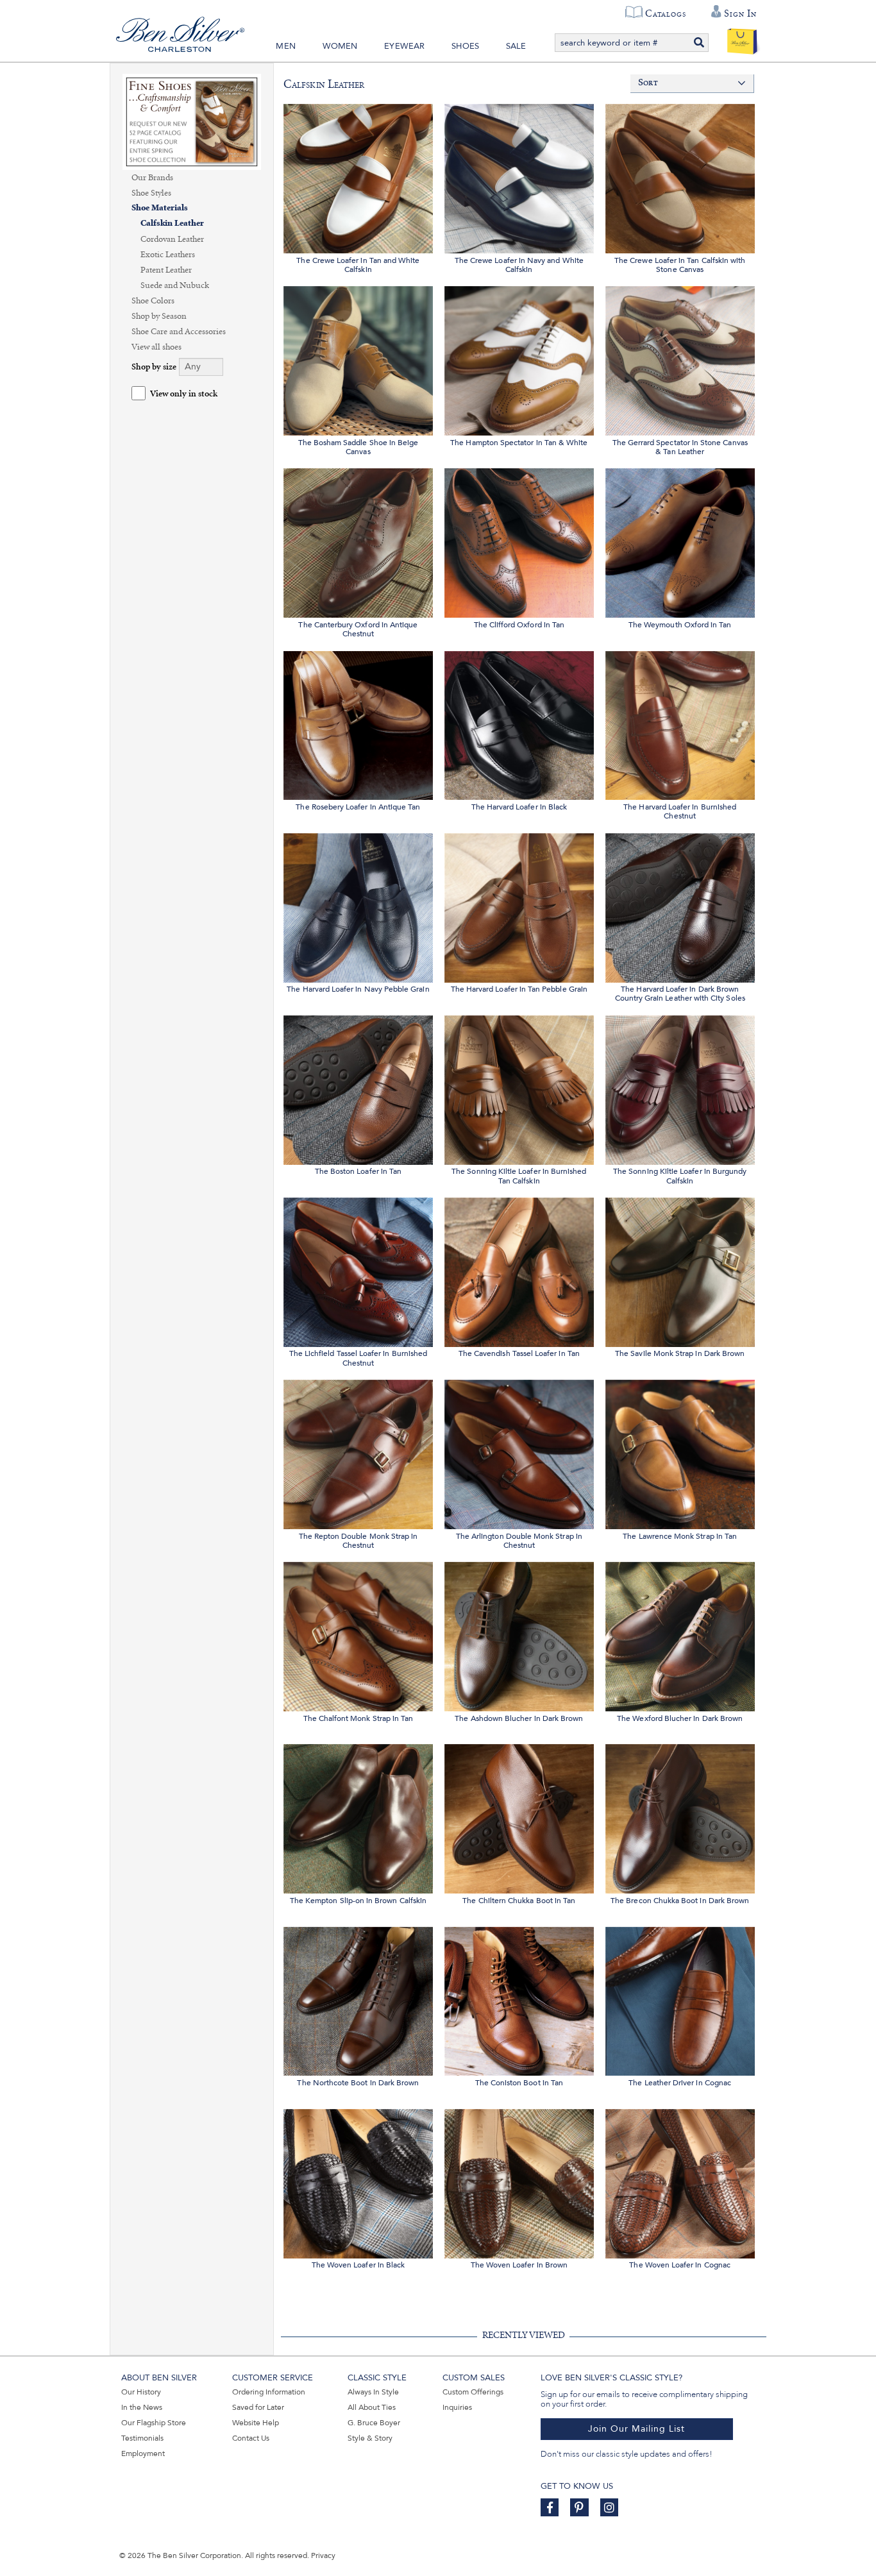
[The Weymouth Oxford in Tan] (680, 541)
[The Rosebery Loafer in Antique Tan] (358, 724)
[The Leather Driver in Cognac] (680, 2000)
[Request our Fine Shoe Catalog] (192, 121)
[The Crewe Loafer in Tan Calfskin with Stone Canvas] (680, 177)
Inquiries (457, 2407)
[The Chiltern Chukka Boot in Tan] (519, 1817)
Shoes (465, 46)
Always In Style (373, 2392)
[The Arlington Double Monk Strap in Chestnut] (519, 1453)
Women (340, 46)
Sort (648, 83)
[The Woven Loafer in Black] (358, 2182)
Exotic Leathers (168, 255)
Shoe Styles (151, 193)
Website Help (256, 2423)
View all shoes (156, 347)
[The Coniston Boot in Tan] (519, 2000)
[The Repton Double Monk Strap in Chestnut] (358, 1453)
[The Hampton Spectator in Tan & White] (519, 359)
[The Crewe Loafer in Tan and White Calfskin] (358, 177)
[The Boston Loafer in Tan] (358, 1088)
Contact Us (251, 2438)
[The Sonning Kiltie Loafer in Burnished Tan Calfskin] (519, 1088)
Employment (143, 2453)
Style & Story (370, 2438)
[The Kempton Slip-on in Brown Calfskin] (358, 1817)
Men (286, 46)
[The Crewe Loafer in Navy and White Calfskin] (519, 177)
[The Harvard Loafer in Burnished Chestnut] (680, 724)
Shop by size (154, 367)
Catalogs (665, 13)
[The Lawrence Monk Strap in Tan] (680, 1453)
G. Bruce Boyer (374, 2423)
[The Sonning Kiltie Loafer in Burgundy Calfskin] (680, 1088)
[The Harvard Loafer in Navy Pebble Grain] (358, 906)
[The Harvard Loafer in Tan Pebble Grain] (519, 906)
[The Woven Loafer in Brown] (519, 2182)
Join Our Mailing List (636, 2429)
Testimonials (142, 2438)
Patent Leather (166, 270)
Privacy (323, 2555)
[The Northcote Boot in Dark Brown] (358, 2000)
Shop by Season (159, 316)
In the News (142, 2407)
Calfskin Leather (172, 224)
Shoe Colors (153, 301)
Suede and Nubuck (175, 285)
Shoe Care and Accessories (179, 332)
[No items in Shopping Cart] (742, 38)
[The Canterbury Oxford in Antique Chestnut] (358, 541)
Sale (516, 46)
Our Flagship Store (154, 2423)
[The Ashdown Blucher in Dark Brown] (519, 1635)
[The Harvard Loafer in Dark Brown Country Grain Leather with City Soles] (680, 906)
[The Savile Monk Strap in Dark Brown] (680, 1270)
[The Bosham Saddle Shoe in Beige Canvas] (358, 359)
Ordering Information (269, 2392)
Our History (141, 2392)
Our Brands (152, 178)
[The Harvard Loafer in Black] (519, 724)
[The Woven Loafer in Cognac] (680, 2182)
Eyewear (404, 46)
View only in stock (184, 394)
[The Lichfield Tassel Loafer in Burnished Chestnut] (358, 1270)
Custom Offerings (473, 2392)
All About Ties (372, 2407)
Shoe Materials (160, 208)
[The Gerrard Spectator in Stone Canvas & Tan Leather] (680, 359)
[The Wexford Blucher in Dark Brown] (680, 1635)
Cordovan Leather (172, 239)
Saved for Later (258, 2407)
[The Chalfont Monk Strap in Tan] (358, 1635)
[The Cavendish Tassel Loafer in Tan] (519, 1270)
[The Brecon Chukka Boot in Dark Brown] (680, 1817)
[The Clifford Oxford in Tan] (519, 541)
